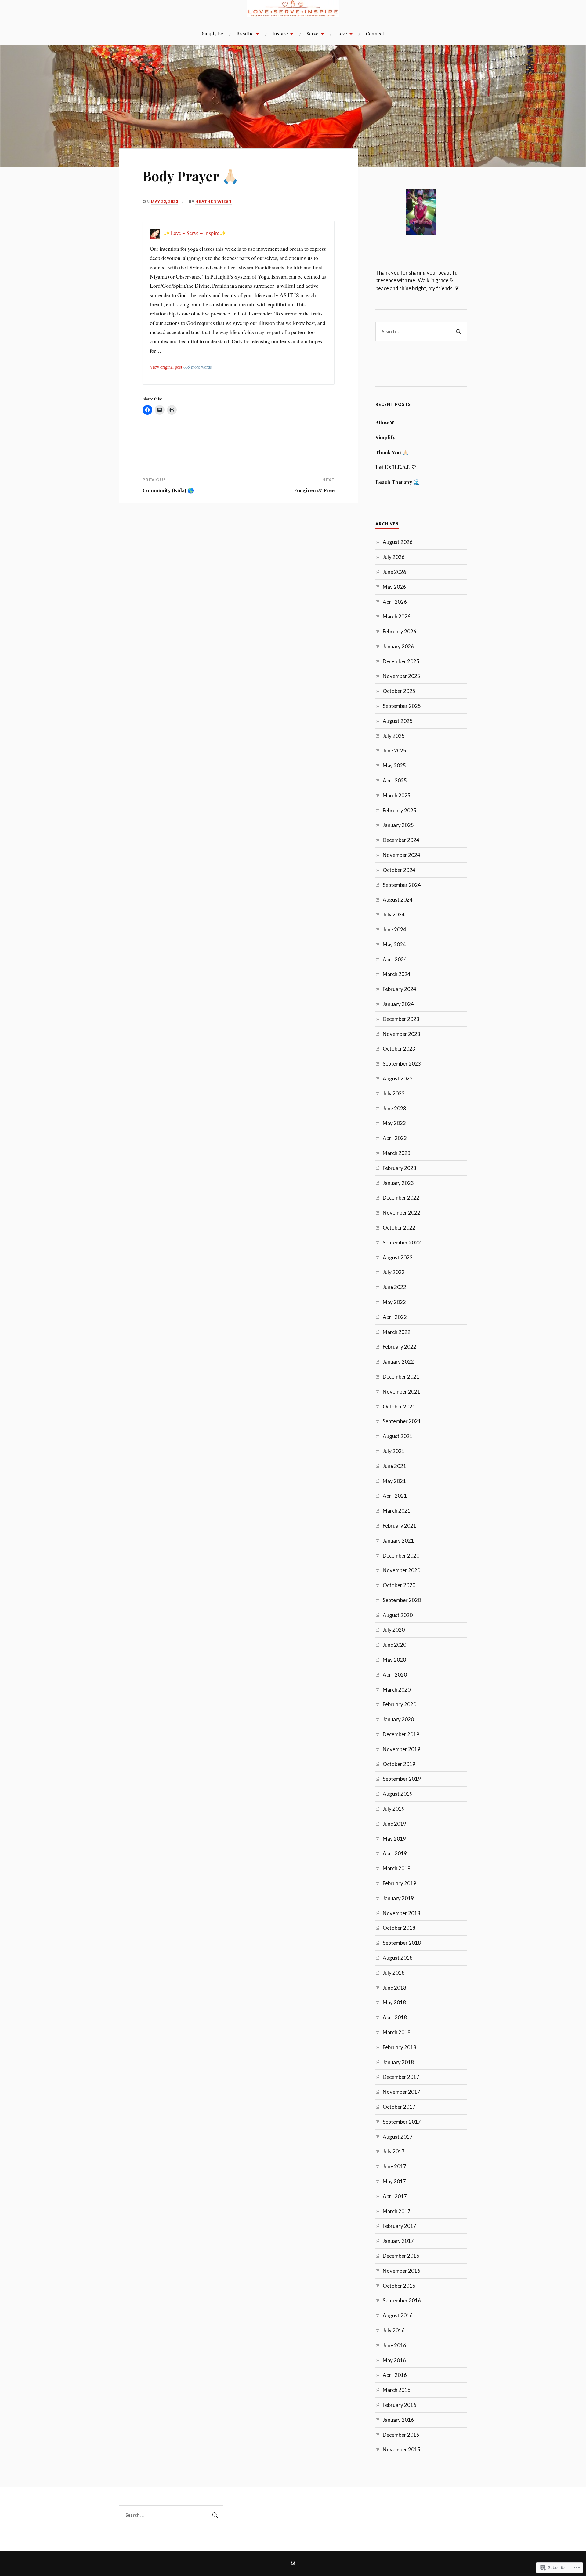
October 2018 (399, 1928)
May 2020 (394, 1660)
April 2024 (395, 959)
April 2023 (395, 1138)
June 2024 (394, 929)
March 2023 (397, 1153)
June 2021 (394, 1466)
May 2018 (394, 2002)
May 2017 (394, 2181)
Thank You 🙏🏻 (392, 452)
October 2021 (399, 1406)
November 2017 (402, 2092)
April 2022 (395, 1317)
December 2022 (401, 1198)
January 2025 (398, 825)
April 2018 (395, 2017)
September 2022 (402, 1242)
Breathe (245, 33)
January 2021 (398, 1541)
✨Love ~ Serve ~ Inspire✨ (195, 233)
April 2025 (395, 780)
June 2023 (394, 1108)
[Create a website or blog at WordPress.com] (293, 2564)
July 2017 (394, 2151)
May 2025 (394, 765)
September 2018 (402, 1943)
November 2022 (402, 1213)
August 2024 (398, 900)
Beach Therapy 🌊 (398, 482)
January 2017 (398, 2241)
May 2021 (394, 1481)
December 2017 (401, 2077)
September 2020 (402, 1600)
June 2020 (394, 1645)
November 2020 (402, 1570)
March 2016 (397, 2390)
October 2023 (399, 1049)
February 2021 (400, 1526)
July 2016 (394, 2330)
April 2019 (395, 1853)
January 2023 (398, 1183)
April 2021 (395, 1496)
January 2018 (398, 2062)
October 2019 (399, 1764)
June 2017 (394, 2166)
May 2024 (394, 944)
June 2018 (394, 1988)
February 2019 (400, 1883)
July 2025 (394, 736)
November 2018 (402, 1913)
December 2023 (401, 1019)
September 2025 (402, 706)
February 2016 (400, 2405)
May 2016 (394, 2360)
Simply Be (213, 33)
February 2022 (400, 1347)
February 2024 (400, 989)
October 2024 (399, 870)
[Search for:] (421, 332)
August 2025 (398, 721)
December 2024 (401, 840)
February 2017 (400, 2226)
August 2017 (398, 2137)
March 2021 (397, 1511)
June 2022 (394, 1287)
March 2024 (397, 974)
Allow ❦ (385, 422)
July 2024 (394, 915)
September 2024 (402, 885)
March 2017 (397, 2211)
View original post (166, 367)
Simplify (385, 437)
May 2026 (394, 587)
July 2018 (394, 1973)
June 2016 (394, 2345)
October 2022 (399, 1228)
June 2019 (394, 1824)
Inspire (280, 33)
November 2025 (402, 676)
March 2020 (397, 1690)
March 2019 (397, 1868)
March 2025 (397, 795)
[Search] (458, 332)
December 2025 (401, 661)
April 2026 (395, 602)
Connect (375, 33)
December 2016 (401, 2256)
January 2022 (398, 1362)
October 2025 (399, 691)
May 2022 (394, 1302)
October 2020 (399, 1585)
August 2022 (398, 1257)
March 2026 (397, 616)
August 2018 (398, 1958)
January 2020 (398, 1719)
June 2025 (394, 751)
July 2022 (394, 1272)
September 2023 (402, 1064)
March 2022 (397, 1332)
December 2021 (401, 1377)
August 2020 (398, 1615)
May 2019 (394, 1839)
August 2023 (398, 1078)
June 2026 (394, 572)
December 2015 (401, 2435)
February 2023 (400, 1168)
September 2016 (402, 2300)
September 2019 (402, 1779)
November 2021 (402, 1392)
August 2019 (398, 1794)
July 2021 (394, 1451)
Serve (313, 33)
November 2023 (402, 1034)
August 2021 (398, 1436)
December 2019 (401, 1734)
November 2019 (402, 1749)
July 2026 (394, 557)
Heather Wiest (214, 202)
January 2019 (398, 1898)
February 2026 (400, 631)
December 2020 (401, 1556)
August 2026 (398, 542)
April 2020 (395, 1675)
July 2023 (394, 1093)
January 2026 (398, 646)
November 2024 (402, 855)
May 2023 (394, 1123)
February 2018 (400, 2047)
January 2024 (398, 1004)
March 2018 (397, 2032)
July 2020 (394, 1630)
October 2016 (399, 2286)
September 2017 (402, 2122)
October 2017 (399, 2107)
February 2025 (400, 810)
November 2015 (402, 2449)
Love (342, 33)
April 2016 (395, 2375)
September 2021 (402, 1421)
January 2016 (398, 2420)
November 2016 (402, 2271)
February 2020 (400, 1704)
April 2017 (395, 2196)
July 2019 (394, 1809)
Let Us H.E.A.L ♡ (396, 467)
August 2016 (398, 2315)
